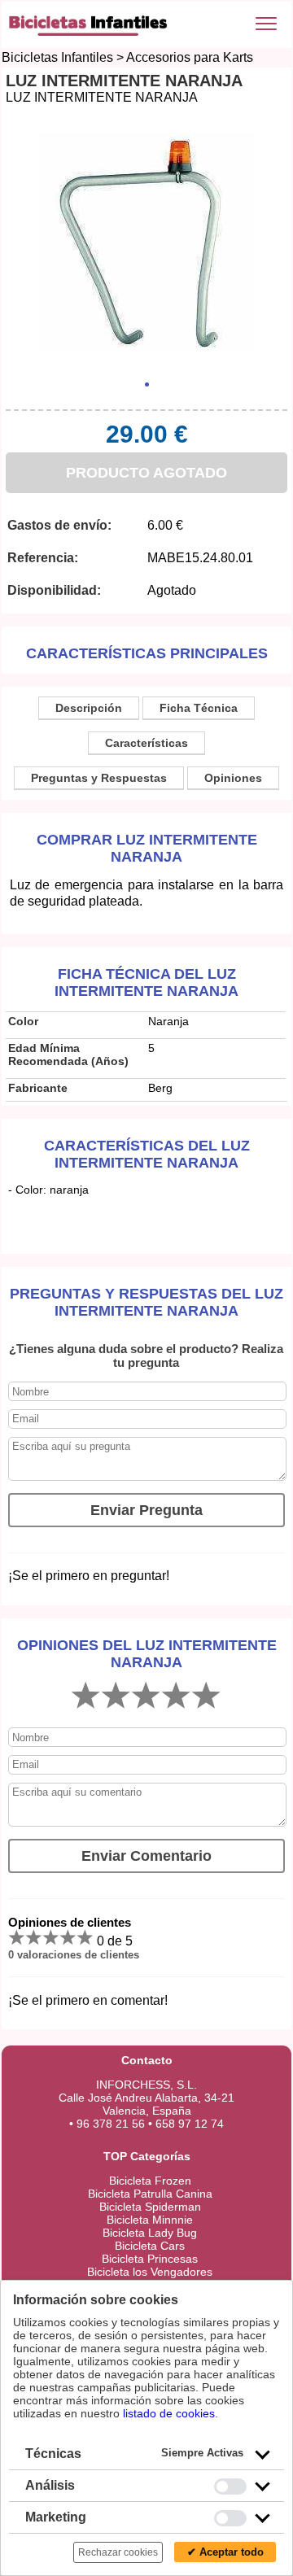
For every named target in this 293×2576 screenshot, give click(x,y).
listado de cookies (169, 2413)
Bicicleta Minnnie (150, 2220)
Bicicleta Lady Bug (150, 2233)
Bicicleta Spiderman (150, 2207)
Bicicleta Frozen (150, 2181)
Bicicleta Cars (150, 2246)
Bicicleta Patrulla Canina (150, 2194)
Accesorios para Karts (190, 57)
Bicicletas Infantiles (57, 57)
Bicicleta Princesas (150, 2259)
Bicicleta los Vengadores (150, 2272)
